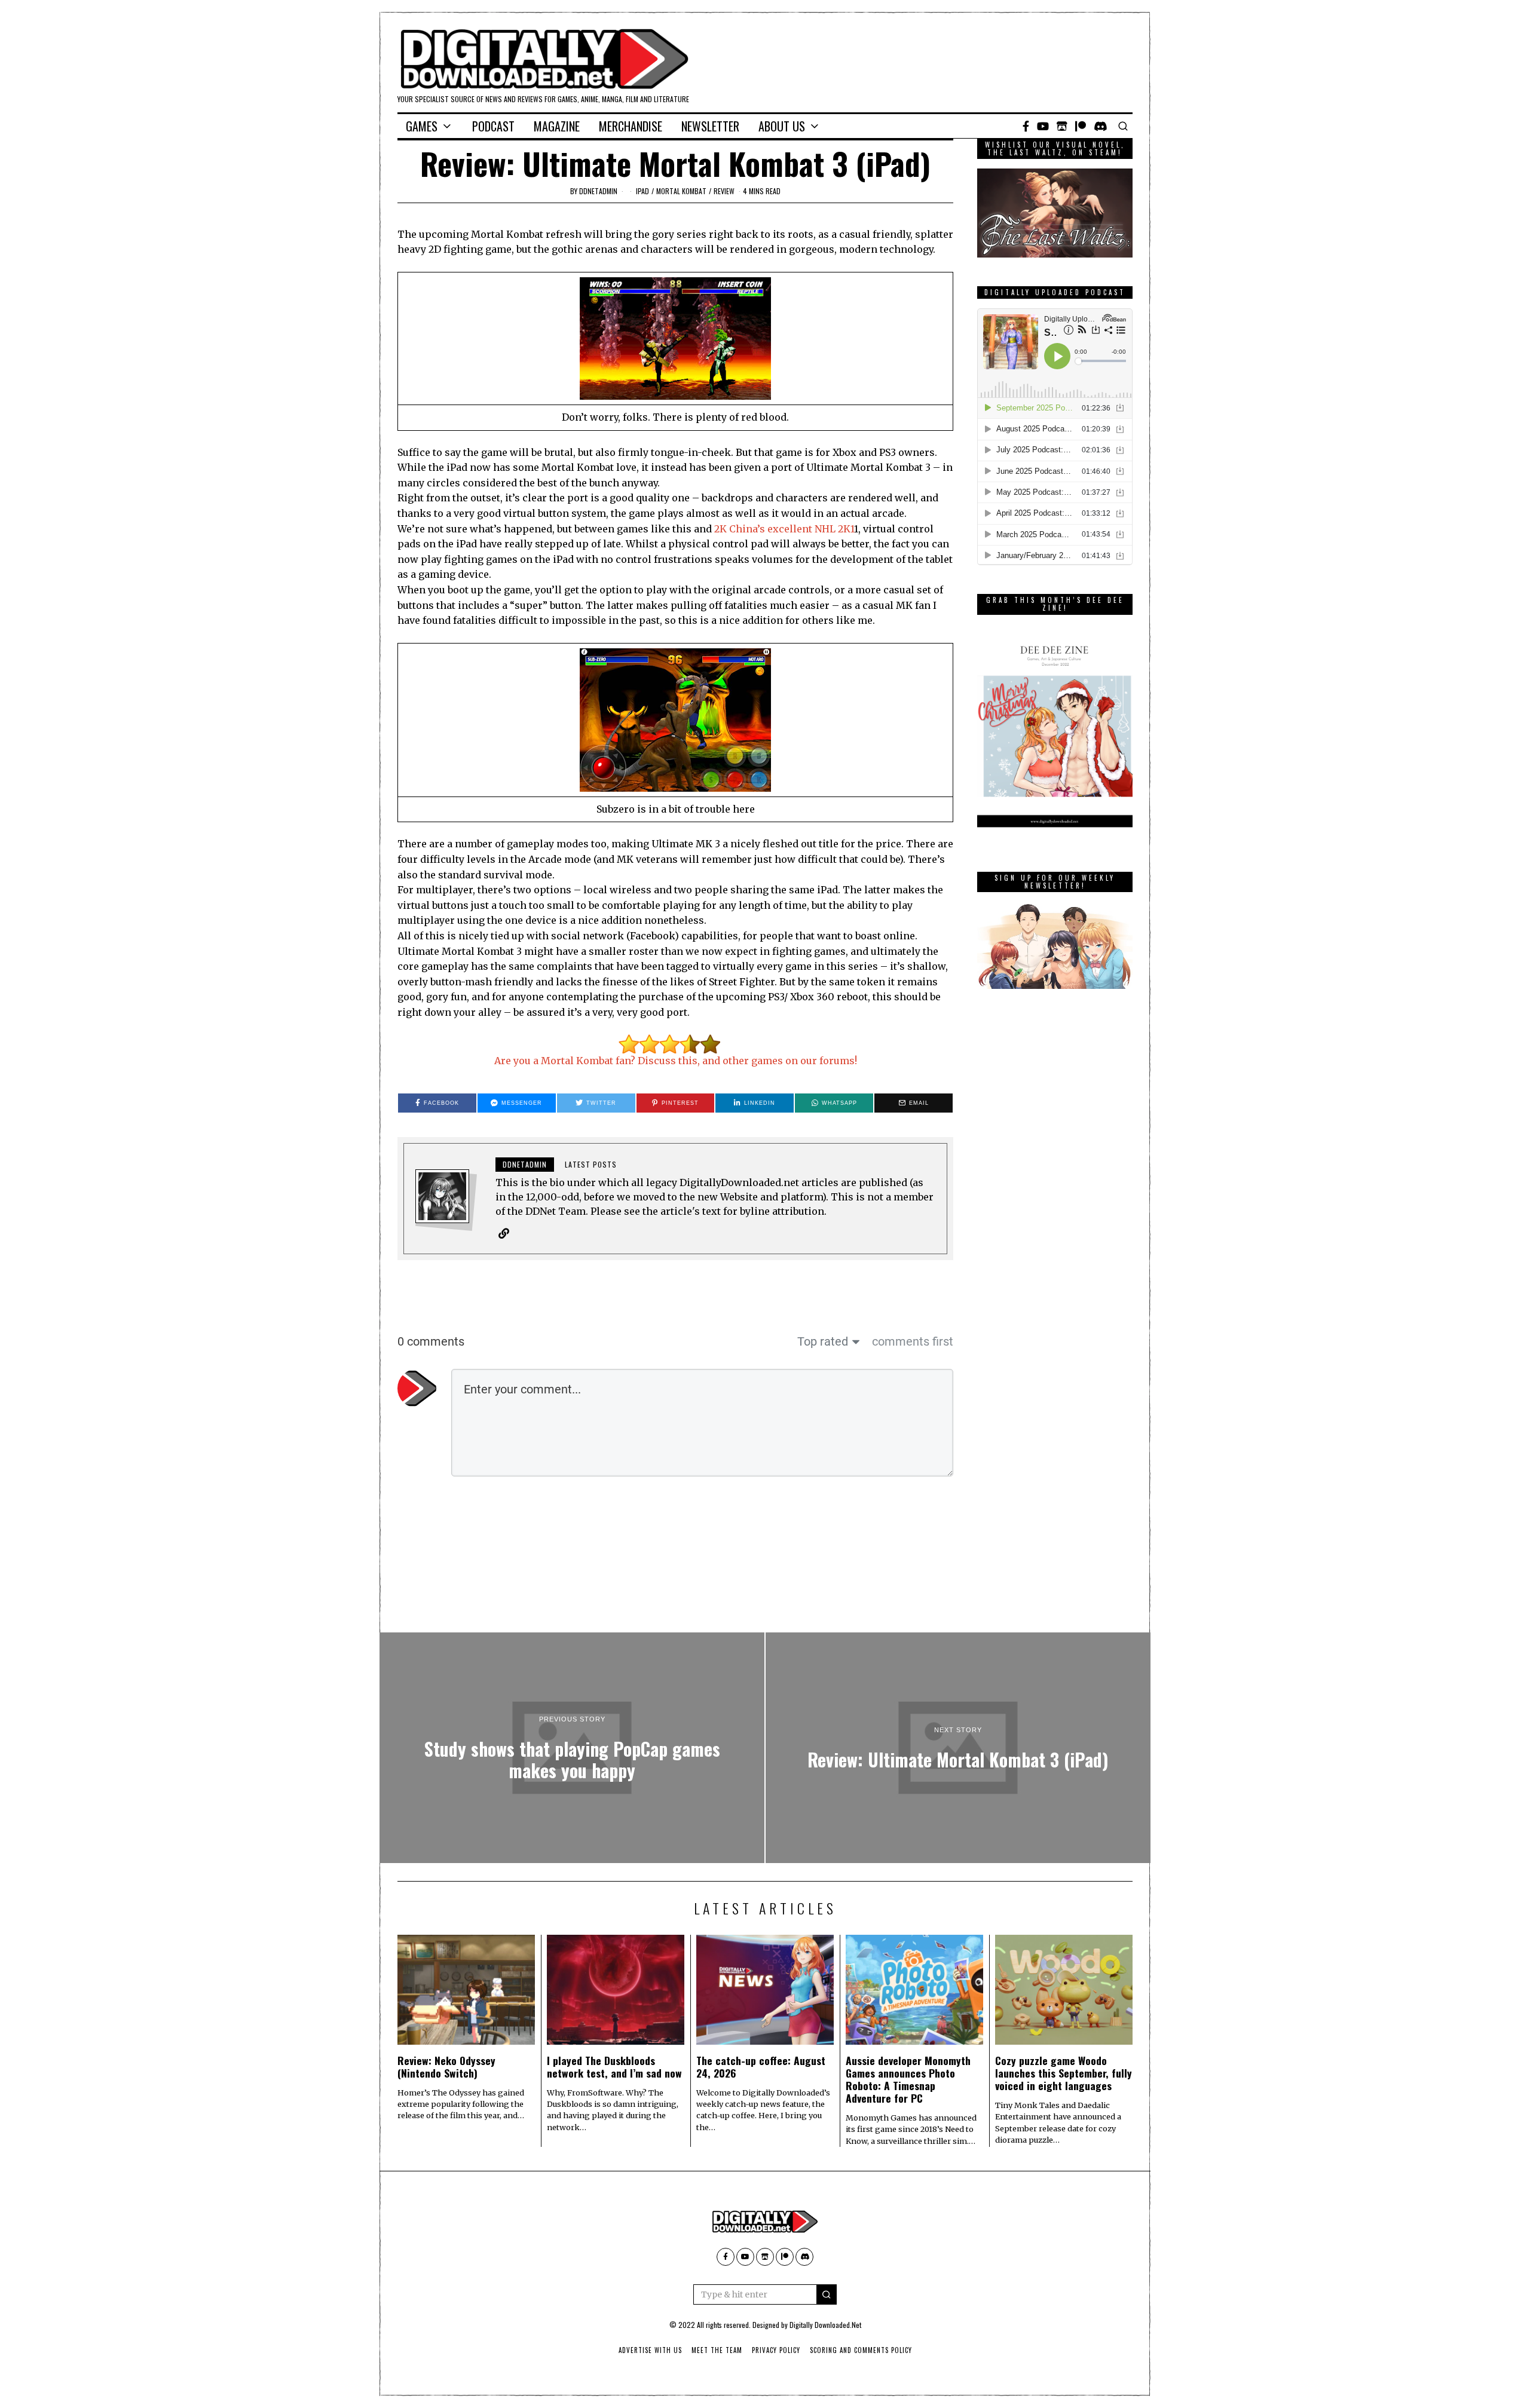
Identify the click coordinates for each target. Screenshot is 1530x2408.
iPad (642, 191)
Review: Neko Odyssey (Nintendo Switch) (446, 2067)
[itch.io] (1062, 126)
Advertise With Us (650, 2350)
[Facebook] (1026, 126)
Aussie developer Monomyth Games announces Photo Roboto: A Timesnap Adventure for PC (908, 2079)
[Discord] (1101, 126)
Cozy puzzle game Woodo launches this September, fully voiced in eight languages (1064, 2073)
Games (422, 126)
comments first (913, 1341)
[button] (827, 2294)
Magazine (557, 126)
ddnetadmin (598, 191)
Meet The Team (717, 2350)
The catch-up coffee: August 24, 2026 (761, 2067)
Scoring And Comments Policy (861, 2350)
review (724, 191)
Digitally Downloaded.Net (825, 2325)
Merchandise (631, 126)
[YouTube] (1043, 126)
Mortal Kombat (681, 191)
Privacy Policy (776, 2350)
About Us (782, 126)
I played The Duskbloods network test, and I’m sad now (614, 2067)
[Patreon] (1081, 126)
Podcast (493, 126)
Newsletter (710, 126)
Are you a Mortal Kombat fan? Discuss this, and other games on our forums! (676, 1061)
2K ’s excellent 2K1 (784, 529)
